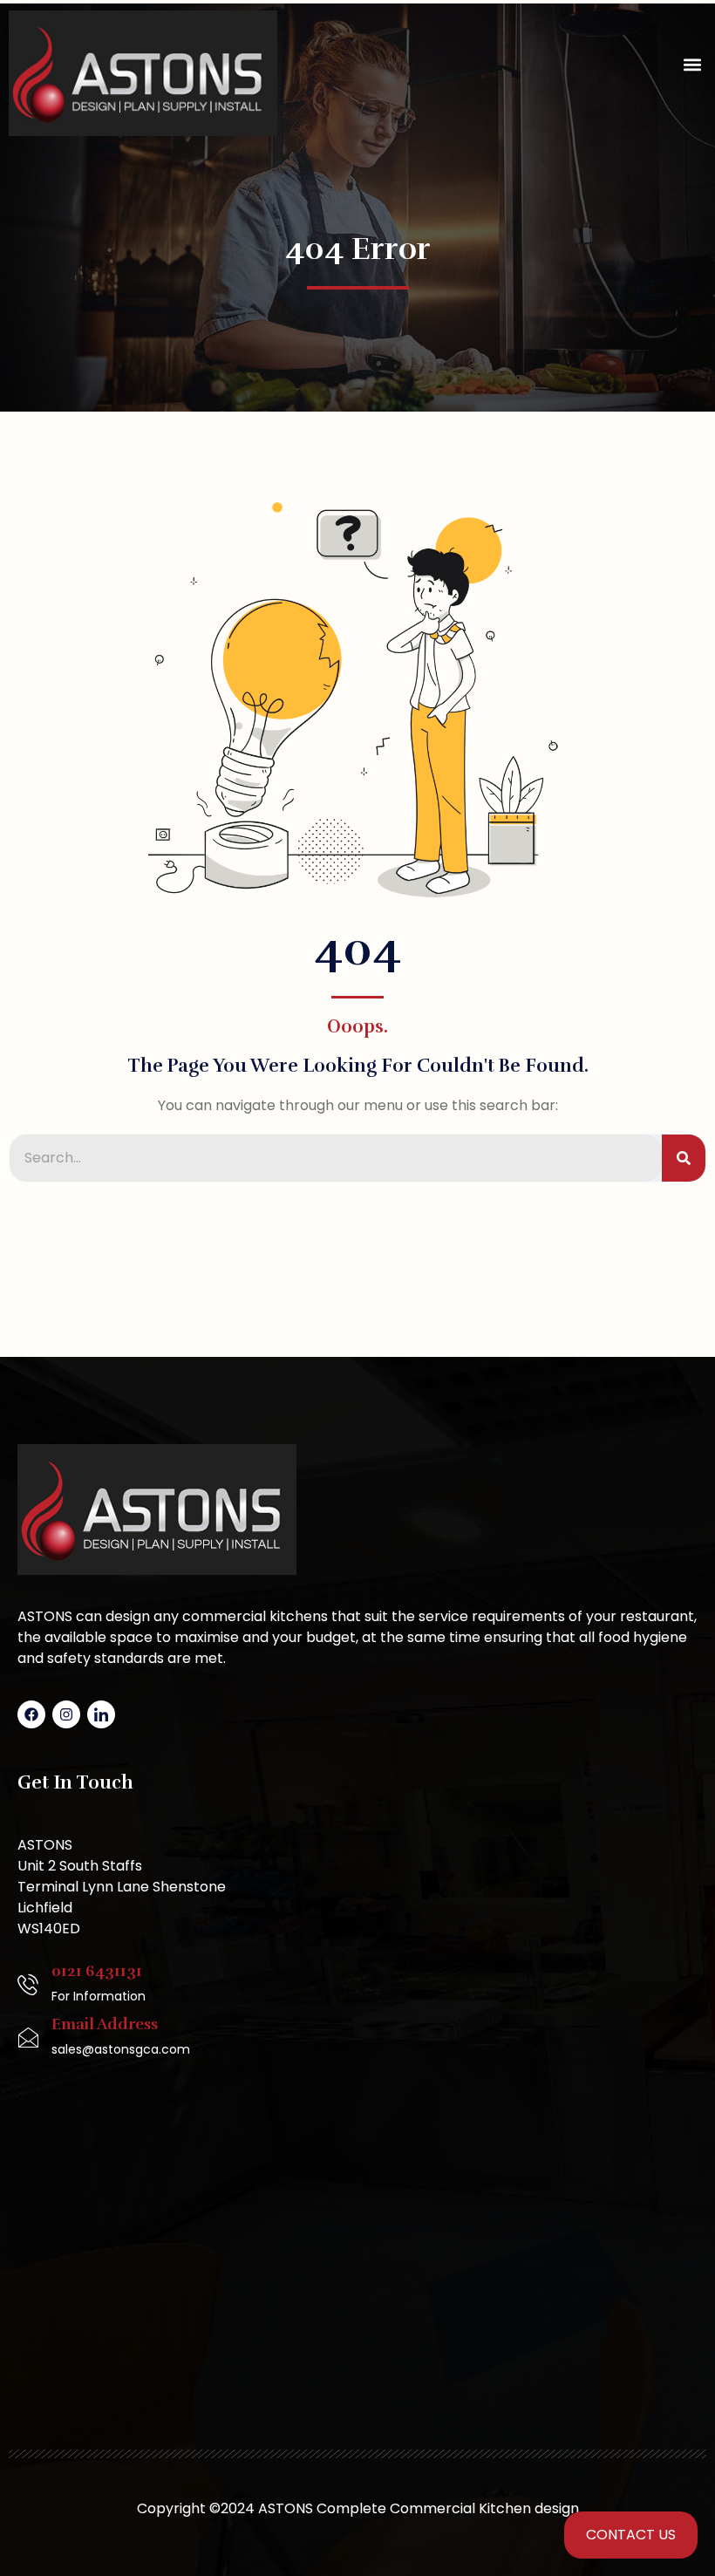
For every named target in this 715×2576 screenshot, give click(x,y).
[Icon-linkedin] (101, 1714)
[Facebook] (31, 1714)
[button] (692, 65)
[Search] (684, 1158)
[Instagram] (66, 1714)
